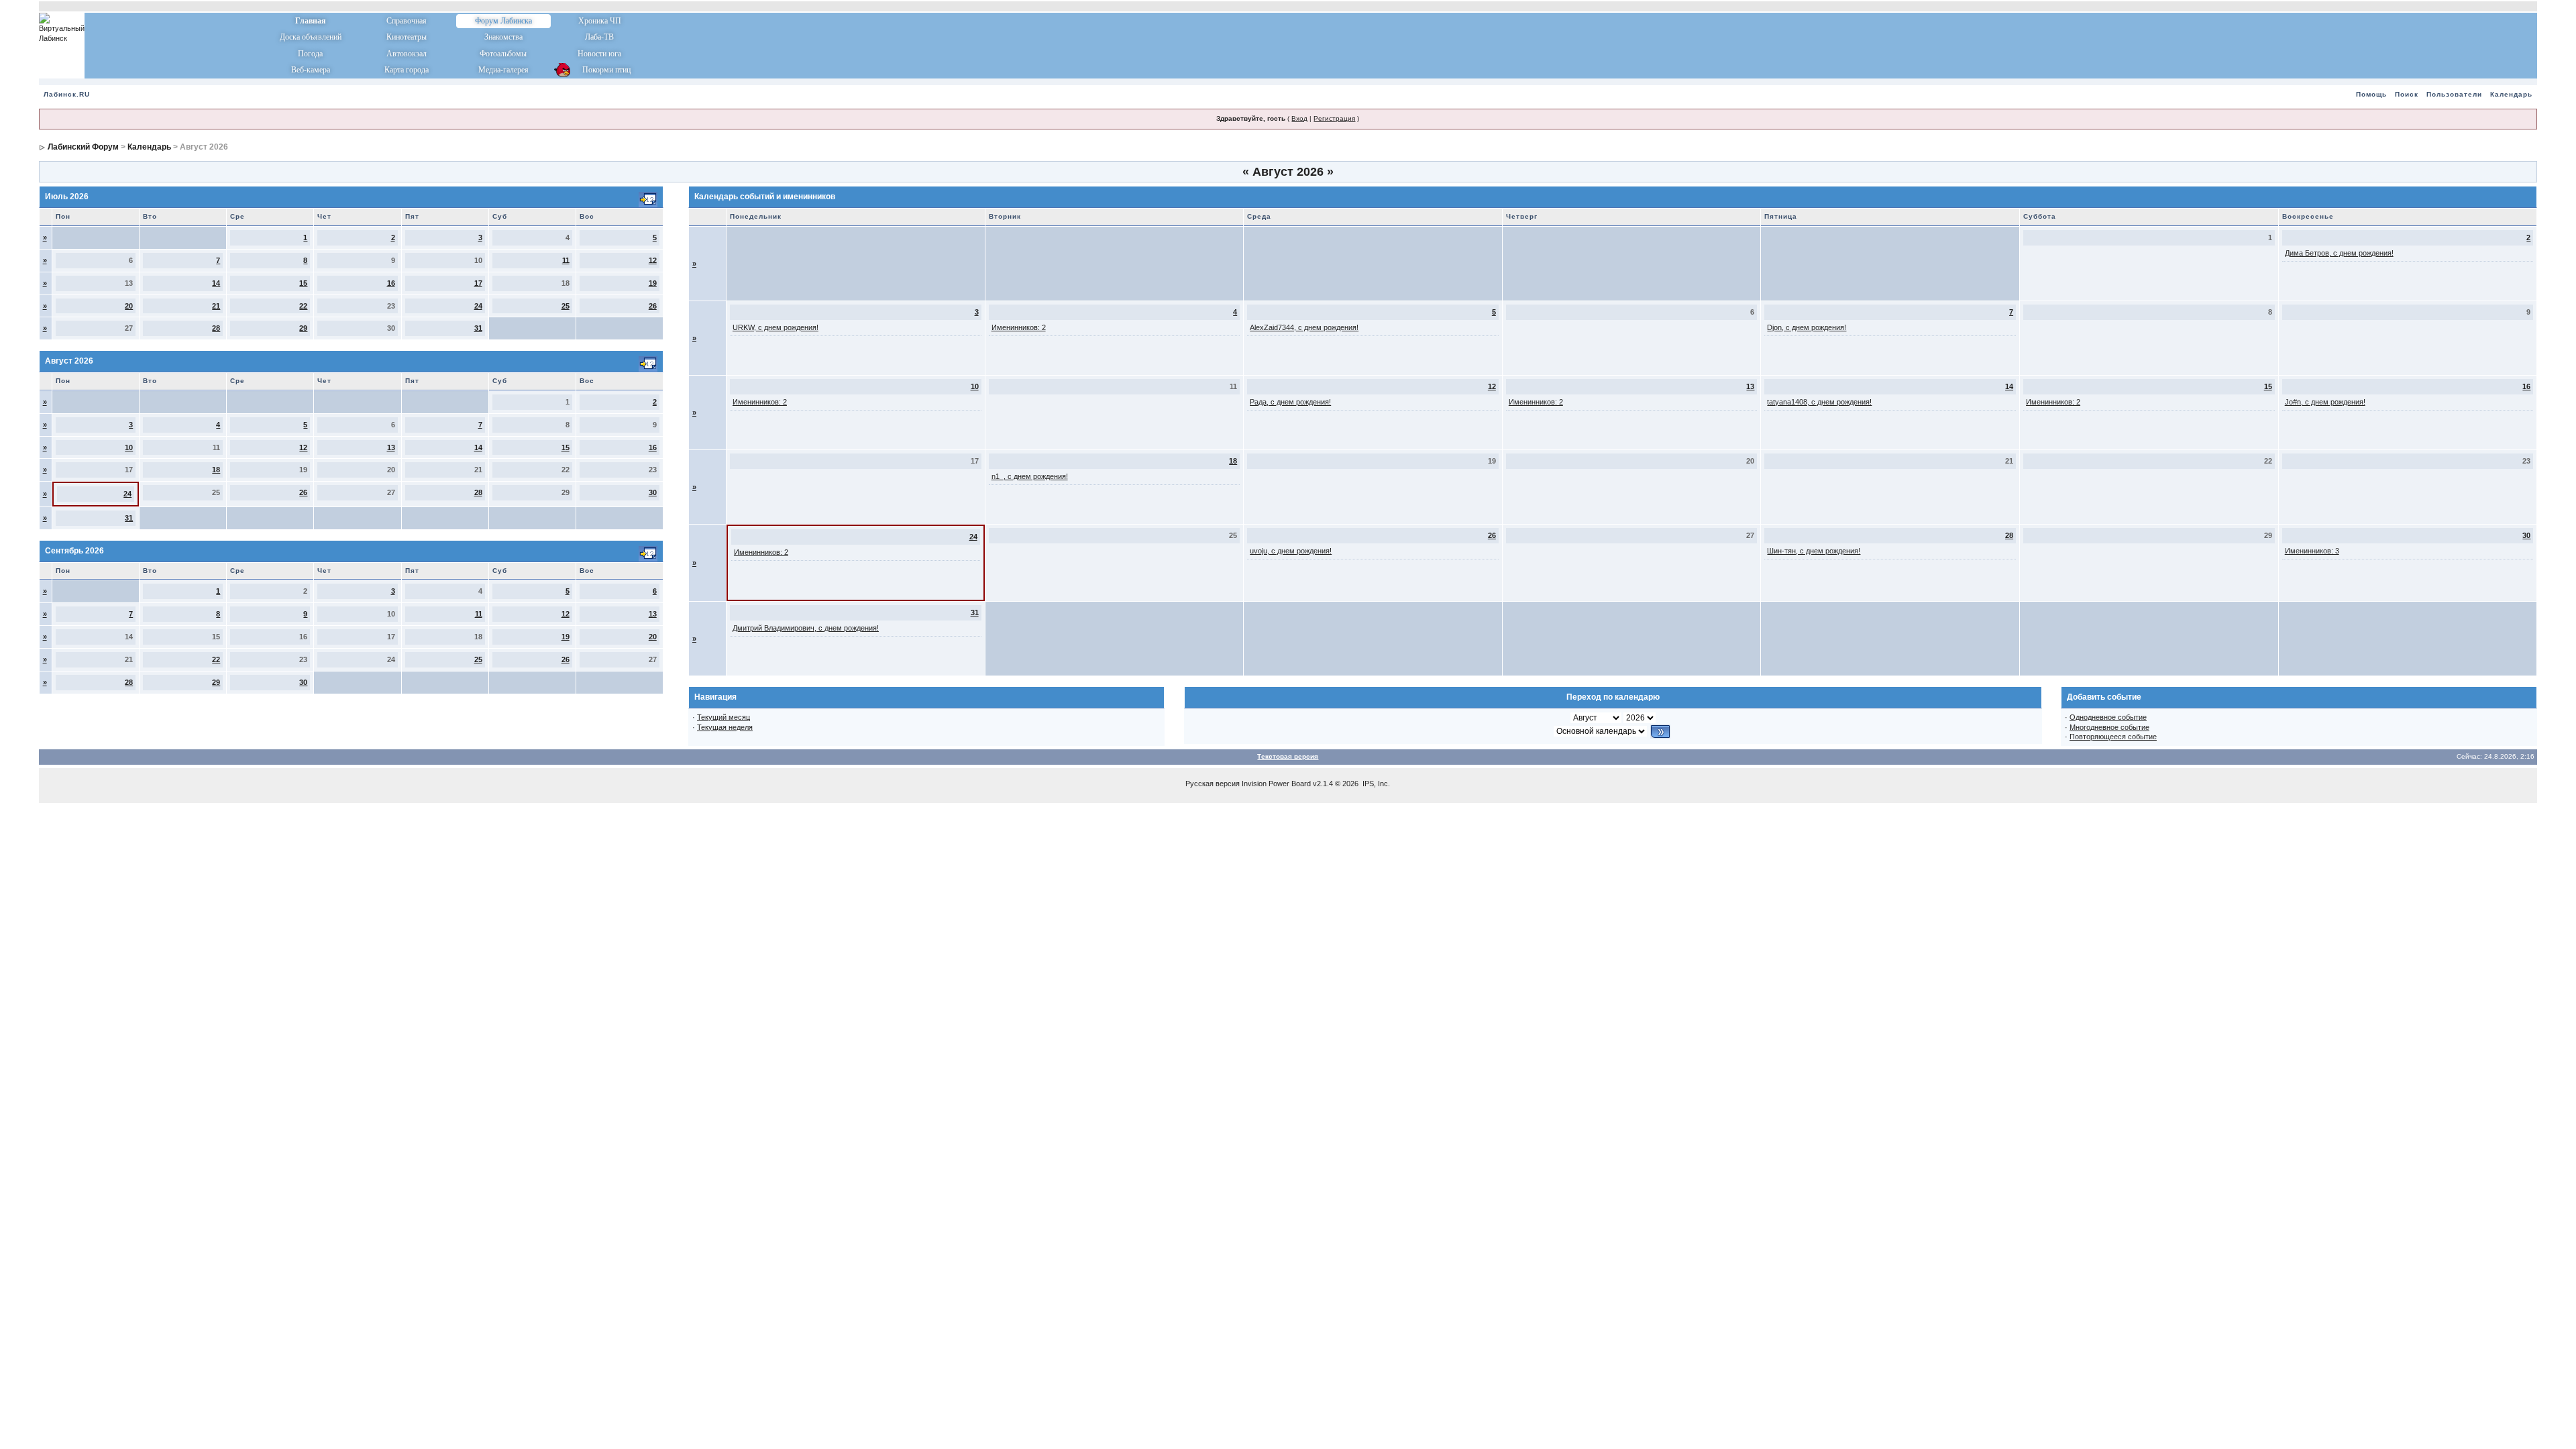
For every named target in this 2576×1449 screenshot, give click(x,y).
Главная (311, 21)
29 (303, 328)
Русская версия (1213, 784)
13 (391, 447)
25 (566, 306)
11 (566, 260)
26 (653, 306)
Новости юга (599, 54)
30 (653, 492)
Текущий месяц (723, 717)
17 (478, 283)
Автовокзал (407, 54)
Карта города (407, 70)
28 (216, 328)
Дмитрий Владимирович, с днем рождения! (806, 628)
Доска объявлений (311, 37)
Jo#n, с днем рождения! (2325, 402)
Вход (1299, 118)
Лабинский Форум (83, 147)
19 (653, 283)
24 (478, 306)
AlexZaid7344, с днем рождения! (1304, 327)
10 (129, 447)
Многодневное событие (2109, 727)
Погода (310, 54)
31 (478, 328)
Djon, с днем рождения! (1807, 327)
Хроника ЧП (600, 21)
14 (216, 283)
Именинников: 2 (1019, 327)
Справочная (407, 21)
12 (653, 260)
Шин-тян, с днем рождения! (1814, 551)
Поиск (2407, 94)
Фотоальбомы (503, 54)
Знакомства (503, 37)
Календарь (2511, 94)
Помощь (2371, 94)
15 (303, 283)
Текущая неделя (725, 727)
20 (129, 306)
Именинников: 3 (2312, 551)
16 (391, 283)
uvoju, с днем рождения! (1291, 551)
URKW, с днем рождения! (775, 327)
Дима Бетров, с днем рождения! (2339, 253)
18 (216, 470)
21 (216, 306)
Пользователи (2454, 94)
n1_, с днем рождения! (1030, 476)
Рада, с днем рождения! (1290, 402)
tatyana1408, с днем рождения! (1819, 402)
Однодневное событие (2108, 717)
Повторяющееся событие (2113, 737)
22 (303, 306)
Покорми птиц (599, 70)
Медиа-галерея (503, 70)
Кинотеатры (407, 37)
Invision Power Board (1276, 784)
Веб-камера (311, 70)
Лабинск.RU (67, 94)
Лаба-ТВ (599, 37)
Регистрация (1334, 118)
